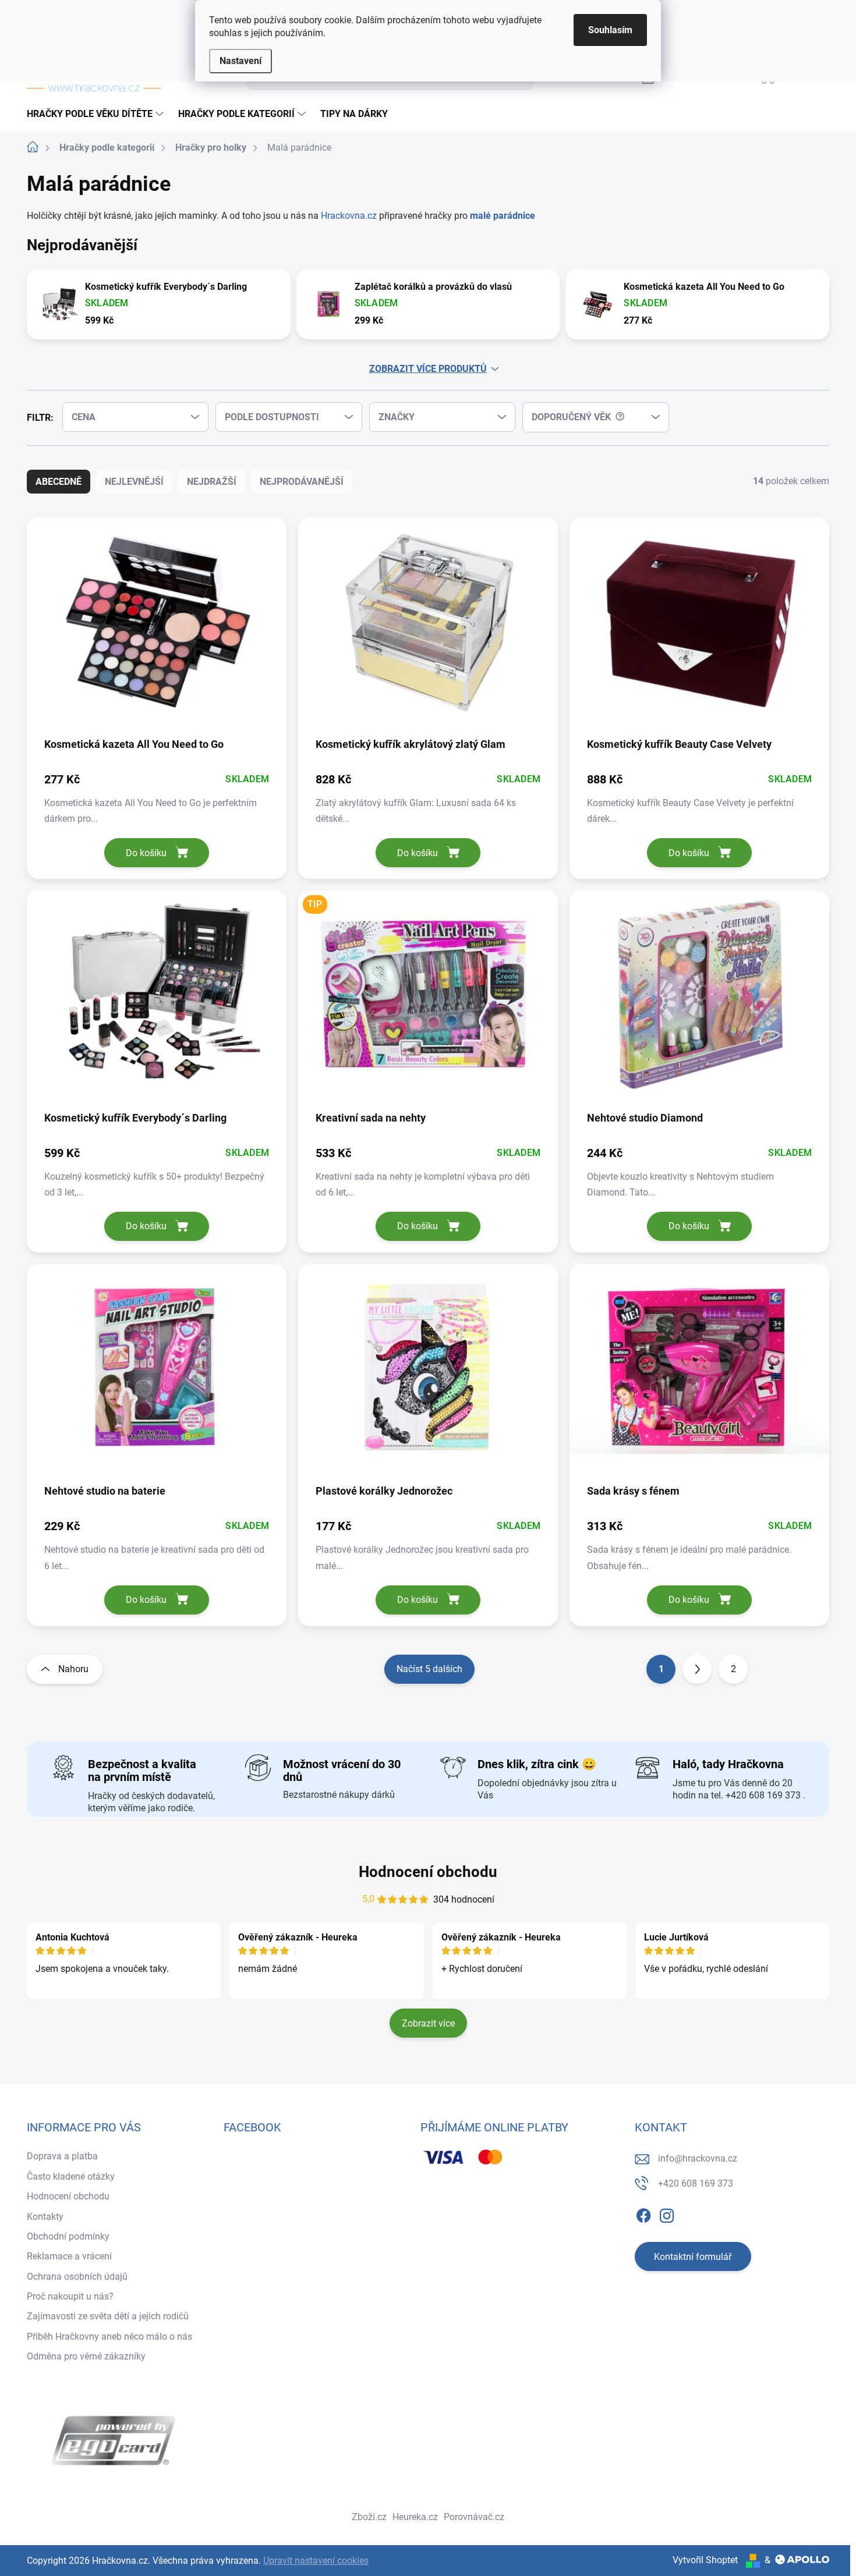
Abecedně (59, 482)
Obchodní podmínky (68, 2236)
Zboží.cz (369, 2517)
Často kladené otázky (71, 2176)
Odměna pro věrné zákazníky (86, 2356)
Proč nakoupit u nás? (70, 2296)
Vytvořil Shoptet (705, 2560)
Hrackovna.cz (350, 216)
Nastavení (240, 61)
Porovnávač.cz (474, 2517)
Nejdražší (212, 482)
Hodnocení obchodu (428, 1872)
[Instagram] (667, 2213)
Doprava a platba (62, 2156)
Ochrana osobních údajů (77, 2277)
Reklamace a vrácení (69, 2256)
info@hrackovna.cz (698, 2158)
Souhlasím (610, 30)
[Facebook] (643, 2213)
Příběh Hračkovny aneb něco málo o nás (109, 2337)
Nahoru (73, 1669)
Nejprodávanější (302, 482)
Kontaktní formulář (693, 2257)
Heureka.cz (415, 2517)
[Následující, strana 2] (697, 1669)
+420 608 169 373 (696, 2183)
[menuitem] (97, 114)
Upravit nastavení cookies (316, 2561)
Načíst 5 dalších (429, 1669)
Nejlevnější (134, 482)
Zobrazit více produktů (428, 369)
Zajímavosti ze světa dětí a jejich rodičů (108, 2316)
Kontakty (45, 2217)
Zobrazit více (428, 2023)
